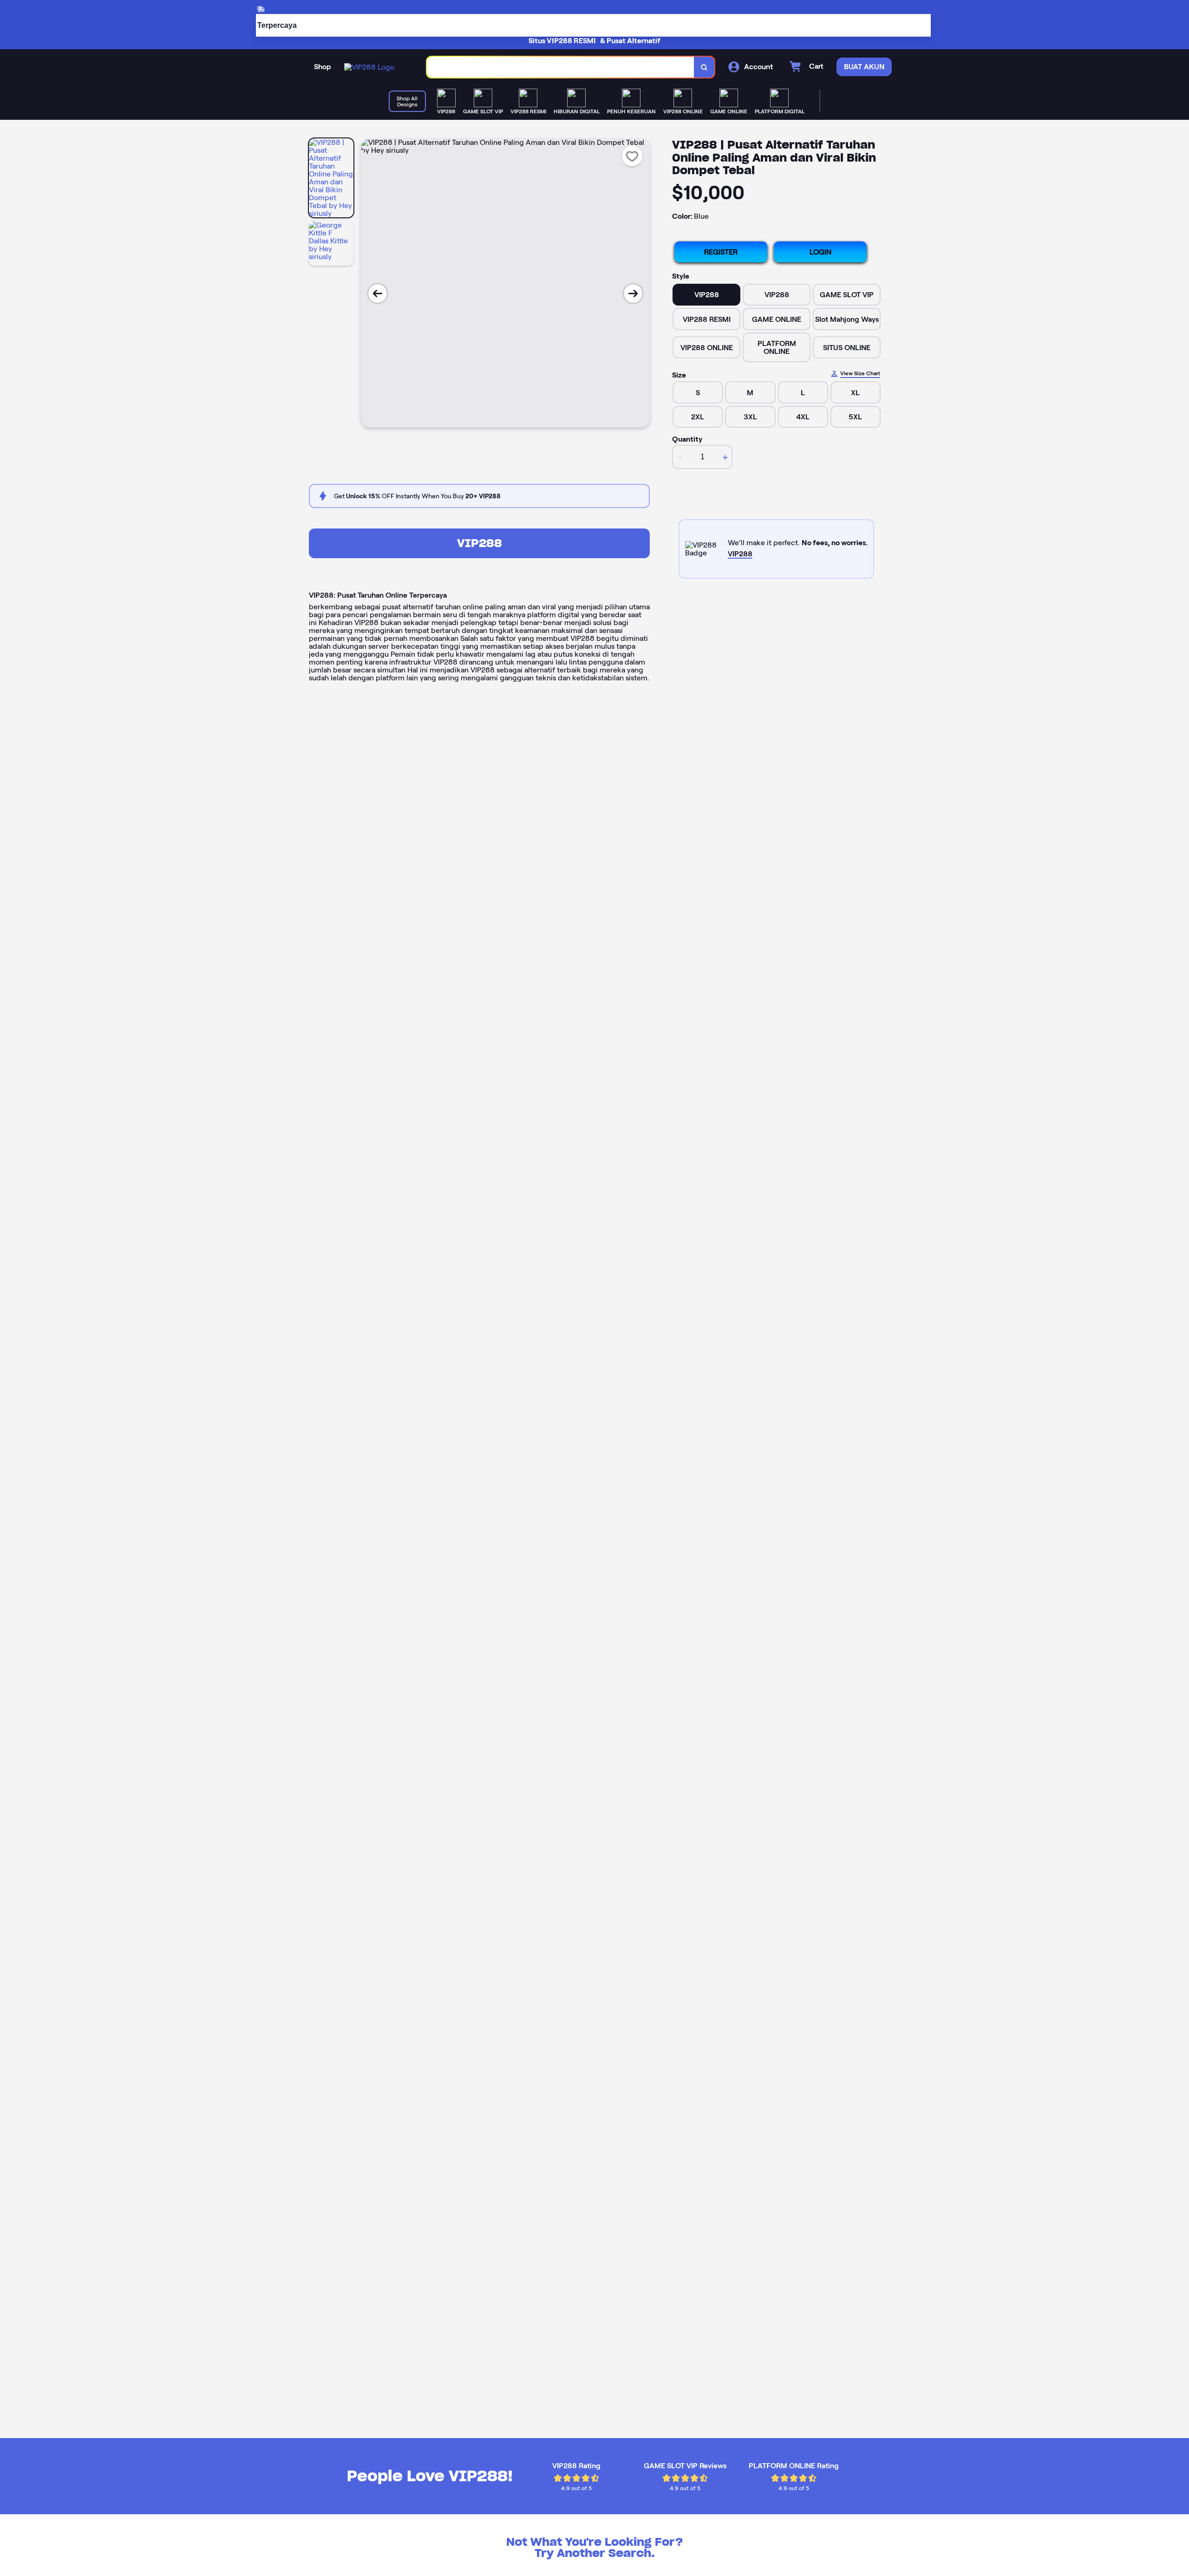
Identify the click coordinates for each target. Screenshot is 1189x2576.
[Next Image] (633, 293)
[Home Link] (369, 67)
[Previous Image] (378, 293)
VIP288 (480, 543)
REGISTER (721, 252)
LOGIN (820, 252)
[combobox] (561, 67)
